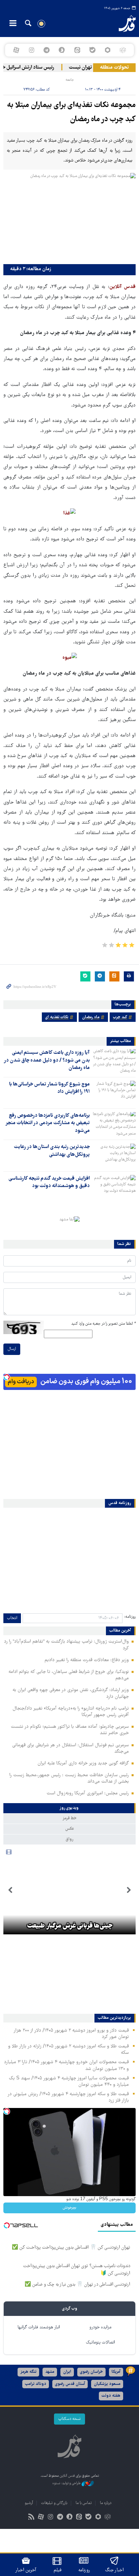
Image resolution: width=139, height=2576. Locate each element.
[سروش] (62, 50)
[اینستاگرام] (31, 50)
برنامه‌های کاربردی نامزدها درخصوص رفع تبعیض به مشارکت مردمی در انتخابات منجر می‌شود (48, 1123)
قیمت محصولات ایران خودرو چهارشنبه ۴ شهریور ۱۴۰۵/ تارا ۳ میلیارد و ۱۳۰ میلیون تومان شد (66, 2065)
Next (10, 1890)
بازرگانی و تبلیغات (54, 2503)
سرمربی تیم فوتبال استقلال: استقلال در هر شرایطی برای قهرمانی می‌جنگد (71, 1748)
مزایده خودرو (100, 2328)
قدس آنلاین (122, 24)
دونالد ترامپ (36, 2384)
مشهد (50, 2372)
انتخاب (12, 1618)
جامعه (70, 80)
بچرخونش (69, 2208)
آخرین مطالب (120, 1631)
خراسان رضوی (91, 2372)
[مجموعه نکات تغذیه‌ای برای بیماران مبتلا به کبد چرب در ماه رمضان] (69, 217)
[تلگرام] (47, 50)
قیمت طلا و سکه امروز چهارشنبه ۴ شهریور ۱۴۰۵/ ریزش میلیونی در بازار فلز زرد (68, 2097)
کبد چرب (120, 1017)
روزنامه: (130, 1617)
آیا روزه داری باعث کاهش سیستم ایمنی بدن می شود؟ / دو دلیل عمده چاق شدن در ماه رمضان (47, 1060)
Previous (129, 1890)
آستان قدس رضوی (70, 2384)
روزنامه (84, 2570)
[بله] (92, 50)
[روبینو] (107, 50)
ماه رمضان (91, 1017)
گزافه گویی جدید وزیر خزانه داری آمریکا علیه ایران (83, 1763)
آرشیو (29, 2503)
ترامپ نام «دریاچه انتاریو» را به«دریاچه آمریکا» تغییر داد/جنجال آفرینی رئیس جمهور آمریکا (71, 1712)
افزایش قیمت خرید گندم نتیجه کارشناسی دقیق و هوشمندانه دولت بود (49, 1182)
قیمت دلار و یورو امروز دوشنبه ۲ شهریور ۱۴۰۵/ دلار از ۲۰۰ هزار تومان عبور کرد (71, 2034)
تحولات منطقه (114, 68)
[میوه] (70, 658)
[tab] (69, 1808)
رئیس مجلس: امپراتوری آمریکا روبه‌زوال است (88, 1793)
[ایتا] (77, 50)
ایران (67, 2372)
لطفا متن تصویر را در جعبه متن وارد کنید (103, 1324)
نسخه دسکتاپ (69, 2419)
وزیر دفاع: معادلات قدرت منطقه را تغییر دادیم (87, 1660)
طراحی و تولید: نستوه (67, 2483)
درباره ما (106, 2503)
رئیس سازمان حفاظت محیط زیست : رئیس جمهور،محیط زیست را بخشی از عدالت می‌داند (69, 1778)
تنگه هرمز (28, 2372)
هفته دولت (111, 2396)
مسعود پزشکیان (107, 2384)
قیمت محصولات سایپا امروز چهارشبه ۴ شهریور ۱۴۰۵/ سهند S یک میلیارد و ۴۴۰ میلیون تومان (69, 2082)
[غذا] (69, 514)
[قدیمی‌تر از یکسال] (114, 1061)
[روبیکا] (123, 50)
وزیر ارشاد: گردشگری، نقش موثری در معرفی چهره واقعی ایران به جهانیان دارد (71, 1693)
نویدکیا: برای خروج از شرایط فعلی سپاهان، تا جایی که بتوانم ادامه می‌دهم (69, 1675)
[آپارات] (16, 50)
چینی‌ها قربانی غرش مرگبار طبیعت (70, 1926)
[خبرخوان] (32, 2518)
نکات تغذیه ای (57, 1017)
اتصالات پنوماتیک (101, 2343)
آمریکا (116, 2372)
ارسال (12, 1349)
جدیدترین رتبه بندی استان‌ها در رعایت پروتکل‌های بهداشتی (52, 1151)
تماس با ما (84, 2503)
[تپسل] (7, 1377)
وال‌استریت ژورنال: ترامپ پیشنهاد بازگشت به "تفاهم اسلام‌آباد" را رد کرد (66, 1645)
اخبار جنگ (115, 2570)
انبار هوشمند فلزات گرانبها (39, 2328)
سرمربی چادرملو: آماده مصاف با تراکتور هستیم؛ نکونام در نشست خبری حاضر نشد (70, 1730)
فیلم (58, 2570)
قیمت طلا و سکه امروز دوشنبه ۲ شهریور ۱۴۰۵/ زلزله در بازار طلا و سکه (68, 2050)
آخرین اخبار (26, 2570)
